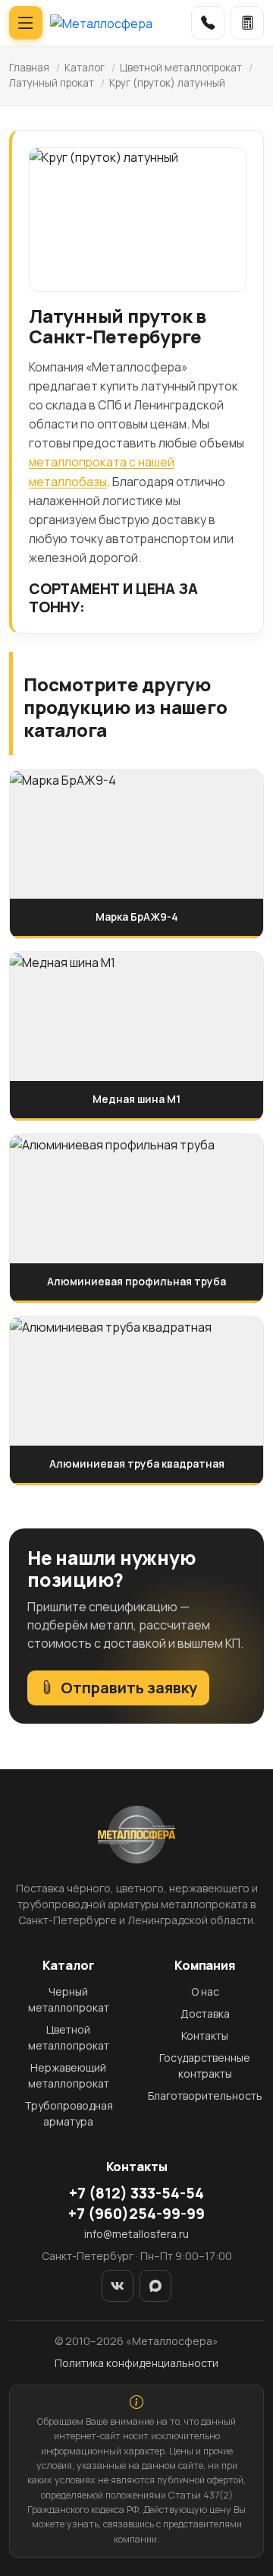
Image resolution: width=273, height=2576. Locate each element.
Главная (29, 68)
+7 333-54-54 (136, 2193)
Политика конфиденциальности (136, 2363)
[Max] (155, 2286)
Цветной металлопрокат (181, 68)
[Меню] (26, 23)
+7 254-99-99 (136, 2214)
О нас (205, 1991)
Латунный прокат (52, 83)
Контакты (205, 2036)
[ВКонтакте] (118, 2286)
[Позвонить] (208, 23)
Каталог (85, 68)
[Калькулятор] (247, 23)
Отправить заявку (129, 1688)
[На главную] (101, 23)
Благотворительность (205, 2096)
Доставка (205, 2013)
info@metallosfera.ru (136, 2234)
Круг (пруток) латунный (167, 83)
